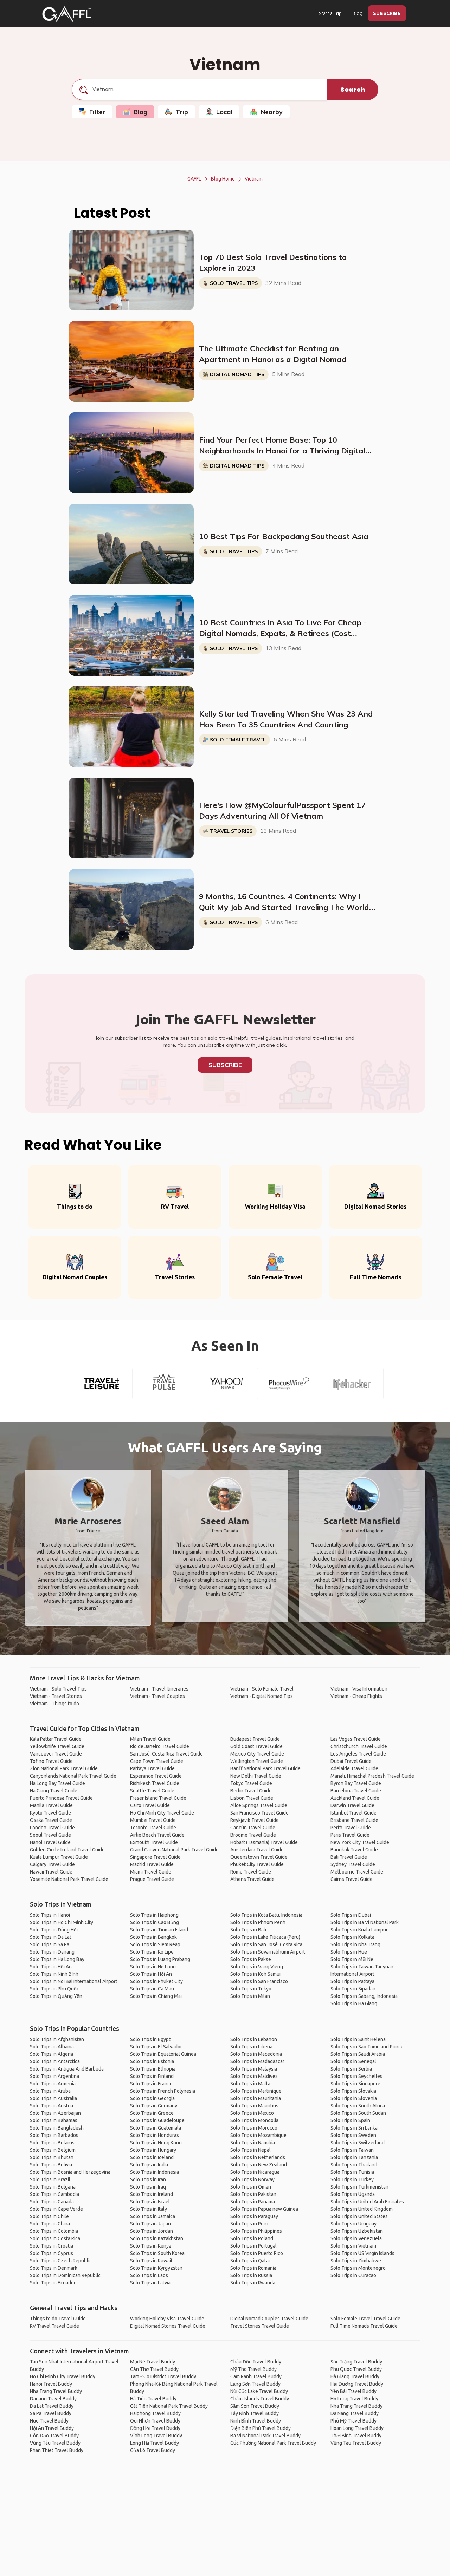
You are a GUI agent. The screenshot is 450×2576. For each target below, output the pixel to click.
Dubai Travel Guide (351, 1761)
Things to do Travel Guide (58, 2319)
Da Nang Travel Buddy (355, 2413)
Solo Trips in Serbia (351, 2069)
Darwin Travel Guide (352, 1805)
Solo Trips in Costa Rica (55, 2238)
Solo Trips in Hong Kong (156, 2143)
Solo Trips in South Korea (157, 2253)
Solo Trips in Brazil (50, 2179)
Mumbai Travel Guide (153, 1820)
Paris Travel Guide (350, 1835)
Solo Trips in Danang (52, 1952)
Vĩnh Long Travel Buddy (156, 2436)
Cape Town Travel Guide (157, 1761)
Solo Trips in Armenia (53, 2084)
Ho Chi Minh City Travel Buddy (63, 2376)
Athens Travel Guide (252, 1879)
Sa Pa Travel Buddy (51, 2413)
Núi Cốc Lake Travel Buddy (259, 2391)
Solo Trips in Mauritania (256, 2098)
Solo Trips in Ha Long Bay (57, 1959)
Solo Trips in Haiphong (154, 1915)
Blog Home (223, 179)
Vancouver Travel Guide (56, 1754)
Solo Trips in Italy (149, 2209)
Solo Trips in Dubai (351, 1915)
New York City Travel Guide (360, 1842)
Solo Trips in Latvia (150, 2283)
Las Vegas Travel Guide (356, 1739)
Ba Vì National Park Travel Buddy (265, 2436)
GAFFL (194, 179)
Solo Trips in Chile (49, 2216)
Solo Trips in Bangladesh (57, 2128)
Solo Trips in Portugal (253, 2246)
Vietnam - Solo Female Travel (262, 1689)
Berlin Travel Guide (251, 1791)
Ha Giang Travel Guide (54, 1791)
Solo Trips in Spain (350, 2120)
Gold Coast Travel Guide (256, 1746)
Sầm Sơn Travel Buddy (255, 2406)
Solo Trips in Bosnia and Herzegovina (70, 2172)
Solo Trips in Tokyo (251, 1989)
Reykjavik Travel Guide (255, 1820)
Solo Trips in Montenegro (358, 2268)
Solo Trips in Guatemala (156, 2128)
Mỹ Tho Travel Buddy (253, 2369)
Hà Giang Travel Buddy (355, 2376)
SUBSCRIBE (387, 13)
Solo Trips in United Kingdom (362, 2209)
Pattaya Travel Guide (152, 1768)
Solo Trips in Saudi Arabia (358, 2054)
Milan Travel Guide (150, 1739)
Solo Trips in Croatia (52, 2246)
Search (353, 89)
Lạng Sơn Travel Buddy (255, 2384)
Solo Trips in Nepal (250, 2150)
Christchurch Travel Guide (359, 1746)
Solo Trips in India (149, 2165)
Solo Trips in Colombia (54, 2231)
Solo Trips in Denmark (54, 2268)
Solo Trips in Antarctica (55, 2061)
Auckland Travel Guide (355, 1798)
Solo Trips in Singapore (355, 2084)
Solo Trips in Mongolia (254, 2120)
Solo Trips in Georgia (152, 2098)
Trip (182, 112)
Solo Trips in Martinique (256, 2091)
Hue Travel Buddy (49, 2421)
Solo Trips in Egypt (150, 2039)
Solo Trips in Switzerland (358, 2143)
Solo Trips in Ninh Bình (54, 1974)
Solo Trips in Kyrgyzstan (156, 2268)
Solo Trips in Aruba (50, 2091)
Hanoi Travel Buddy (51, 2384)
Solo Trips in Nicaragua (255, 2172)
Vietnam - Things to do (54, 1704)
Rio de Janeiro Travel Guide (160, 1746)
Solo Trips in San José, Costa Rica (266, 1944)
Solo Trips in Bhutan (52, 2157)
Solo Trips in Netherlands (258, 2157)
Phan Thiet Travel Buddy (57, 2450)
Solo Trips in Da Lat (51, 1937)
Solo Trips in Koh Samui (255, 1974)
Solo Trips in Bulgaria (53, 2187)
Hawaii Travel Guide (51, 1872)
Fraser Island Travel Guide (158, 1798)
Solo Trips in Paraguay (254, 2216)
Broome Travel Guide (253, 1835)
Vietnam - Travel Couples (157, 1696)
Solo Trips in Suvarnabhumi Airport (268, 1952)
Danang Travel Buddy (53, 2399)
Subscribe (225, 1065)
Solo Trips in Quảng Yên (56, 1996)
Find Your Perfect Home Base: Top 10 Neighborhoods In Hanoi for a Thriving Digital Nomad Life (282, 446)
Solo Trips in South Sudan (358, 2113)
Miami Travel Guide (151, 1872)
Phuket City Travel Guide (257, 1864)
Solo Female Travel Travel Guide (365, 2319)
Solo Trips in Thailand (354, 2165)
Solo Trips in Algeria (52, 2054)
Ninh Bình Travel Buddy (256, 2421)
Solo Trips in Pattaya (352, 1981)
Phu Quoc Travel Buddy (356, 2369)
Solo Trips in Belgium (53, 2150)
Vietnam (254, 179)
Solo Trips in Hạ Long (153, 1967)
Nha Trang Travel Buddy (56, 2391)
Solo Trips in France (151, 2084)
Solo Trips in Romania (253, 2268)
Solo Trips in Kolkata (352, 1937)
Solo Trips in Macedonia (256, 2054)
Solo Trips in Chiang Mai (156, 1996)
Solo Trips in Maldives (254, 2076)
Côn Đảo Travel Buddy (54, 2436)
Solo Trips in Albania (52, 2047)
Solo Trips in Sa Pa (50, 1944)
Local (224, 112)
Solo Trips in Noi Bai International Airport (74, 1981)
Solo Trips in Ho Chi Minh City (62, 1922)
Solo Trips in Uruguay (353, 2224)
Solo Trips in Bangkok (153, 1937)
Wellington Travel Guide (257, 1761)
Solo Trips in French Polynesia (163, 2091)
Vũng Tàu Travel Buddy (55, 2443)
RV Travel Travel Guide (54, 2326)
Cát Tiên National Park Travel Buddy (169, 2406)
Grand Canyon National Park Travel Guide (174, 1850)
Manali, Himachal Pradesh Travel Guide (372, 1776)
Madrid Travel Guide (152, 1864)
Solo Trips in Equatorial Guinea (163, 2054)
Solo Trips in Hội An (51, 1967)
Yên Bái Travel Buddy (353, 2391)
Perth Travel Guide (351, 1828)
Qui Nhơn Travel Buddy (155, 2421)
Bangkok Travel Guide (354, 1850)
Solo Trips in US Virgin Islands (362, 2253)
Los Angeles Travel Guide (358, 1754)
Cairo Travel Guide (150, 1805)
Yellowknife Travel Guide (57, 1746)
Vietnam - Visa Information (359, 1689)
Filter (97, 112)
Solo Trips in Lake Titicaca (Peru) (265, 1937)
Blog (357, 13)
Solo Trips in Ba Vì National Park (365, 1922)
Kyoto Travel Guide (50, 1813)
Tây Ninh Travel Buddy (255, 2413)
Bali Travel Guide (349, 1857)
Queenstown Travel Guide (259, 1857)
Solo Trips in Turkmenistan (359, 2187)
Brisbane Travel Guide (354, 1820)
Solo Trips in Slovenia (354, 2098)
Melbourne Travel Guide (357, 1872)
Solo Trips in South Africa (358, 2106)
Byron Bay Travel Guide (356, 1783)
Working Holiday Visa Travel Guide (167, 2319)
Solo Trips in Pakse (251, 1959)
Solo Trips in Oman (251, 2187)
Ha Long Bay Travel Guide (57, 1783)
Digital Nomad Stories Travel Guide (168, 2326)
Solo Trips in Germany (154, 2106)
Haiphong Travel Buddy (155, 2413)
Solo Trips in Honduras (155, 2135)
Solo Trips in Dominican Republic (65, 2275)
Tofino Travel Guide (51, 1761)
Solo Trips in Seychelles (356, 2076)
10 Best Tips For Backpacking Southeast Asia (284, 536)
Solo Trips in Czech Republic (61, 2261)
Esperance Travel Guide (156, 1776)
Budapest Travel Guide (255, 1739)
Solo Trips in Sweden (353, 2135)
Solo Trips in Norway (252, 2179)
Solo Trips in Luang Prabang (160, 1959)
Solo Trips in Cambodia (54, 2194)
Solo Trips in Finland (152, 2076)
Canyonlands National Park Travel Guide (73, 1776)
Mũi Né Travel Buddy (153, 2362)
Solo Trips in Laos (149, 2275)
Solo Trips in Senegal (353, 2061)
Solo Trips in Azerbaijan (55, 2113)
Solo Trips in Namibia (253, 2143)
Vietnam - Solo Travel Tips (58, 1689)
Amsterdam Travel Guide (257, 1850)
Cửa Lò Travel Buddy (153, 2450)
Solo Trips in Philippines (256, 2231)
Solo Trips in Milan (250, 1996)
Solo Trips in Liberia (251, 2047)
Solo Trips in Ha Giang (354, 2003)
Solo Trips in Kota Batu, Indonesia (266, 1915)
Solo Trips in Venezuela (356, 2238)
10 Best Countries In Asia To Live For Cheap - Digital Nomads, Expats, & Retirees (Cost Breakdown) (283, 628)
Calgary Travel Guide (52, 1864)
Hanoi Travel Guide (50, 1842)
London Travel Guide (52, 1828)
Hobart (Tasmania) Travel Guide (264, 1842)
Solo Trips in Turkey (352, 2179)
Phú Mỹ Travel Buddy (353, 2421)
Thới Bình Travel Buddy (356, 2436)
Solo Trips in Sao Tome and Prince (367, 2047)
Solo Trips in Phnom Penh (258, 1922)
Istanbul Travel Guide (353, 1813)
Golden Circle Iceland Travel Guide (67, 1850)
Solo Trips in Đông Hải (54, 1930)
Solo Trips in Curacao (353, 2275)
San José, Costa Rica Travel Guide (166, 1754)
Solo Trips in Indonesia (155, 2172)
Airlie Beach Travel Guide (157, 1835)
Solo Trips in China (50, 2224)
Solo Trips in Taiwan (352, 2150)
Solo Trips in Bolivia (51, 2165)
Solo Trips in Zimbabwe (356, 2261)
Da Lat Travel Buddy (52, 2406)
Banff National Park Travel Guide (265, 1768)
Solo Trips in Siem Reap (155, 1944)
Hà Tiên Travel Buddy (153, 2399)
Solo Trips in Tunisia (352, 2172)
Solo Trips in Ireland (152, 2194)
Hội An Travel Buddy (52, 2428)
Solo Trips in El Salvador (156, 2047)
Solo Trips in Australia (53, 2098)
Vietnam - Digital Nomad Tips (262, 1696)
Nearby (272, 112)
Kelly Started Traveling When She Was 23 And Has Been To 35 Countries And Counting (286, 719)
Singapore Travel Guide (155, 1857)
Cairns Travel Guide (352, 1879)
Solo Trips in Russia (251, 2275)
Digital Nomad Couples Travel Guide (269, 2319)
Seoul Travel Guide (50, 1835)
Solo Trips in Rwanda (253, 2283)
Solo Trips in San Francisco (259, 1981)
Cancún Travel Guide (253, 1828)
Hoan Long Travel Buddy (357, 2428)
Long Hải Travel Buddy (155, 2443)
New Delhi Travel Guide (256, 1776)
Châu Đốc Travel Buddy (256, 2362)
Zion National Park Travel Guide (64, 1768)
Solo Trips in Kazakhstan (157, 2238)
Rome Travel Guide (251, 1872)
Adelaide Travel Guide (354, 1768)
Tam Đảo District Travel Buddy (163, 2376)
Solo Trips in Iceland (152, 2157)
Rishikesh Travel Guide (155, 1783)
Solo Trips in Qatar (250, 2261)
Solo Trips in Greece (152, 2113)
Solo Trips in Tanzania (354, 2157)
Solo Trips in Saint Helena (358, 2039)
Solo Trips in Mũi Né (352, 1959)
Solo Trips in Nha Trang (355, 1944)
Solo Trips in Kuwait (151, 2261)
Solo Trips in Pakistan (253, 2194)
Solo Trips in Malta (250, 2084)
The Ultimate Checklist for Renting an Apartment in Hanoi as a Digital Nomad (273, 354)
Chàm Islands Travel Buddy (260, 2399)
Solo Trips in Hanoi (50, 1915)
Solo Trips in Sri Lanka (354, 2128)
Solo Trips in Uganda (353, 2194)
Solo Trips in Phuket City (156, 1981)
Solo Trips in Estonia (152, 2061)
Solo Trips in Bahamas (54, 2120)
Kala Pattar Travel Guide (56, 1739)
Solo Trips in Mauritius (254, 2106)
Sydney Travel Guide (353, 1864)
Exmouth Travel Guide (154, 1842)
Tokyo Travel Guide (251, 1783)
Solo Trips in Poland (252, 2238)
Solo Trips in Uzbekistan (357, 2231)
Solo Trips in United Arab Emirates (367, 2202)
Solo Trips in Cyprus (52, 2253)
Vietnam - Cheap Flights (356, 1696)
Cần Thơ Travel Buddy (154, 2369)
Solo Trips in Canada (52, 2202)
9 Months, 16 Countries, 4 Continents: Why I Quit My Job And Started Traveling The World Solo (284, 902)
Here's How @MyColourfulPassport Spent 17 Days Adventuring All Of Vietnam (282, 810)
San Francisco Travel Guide (259, 1813)
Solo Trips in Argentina (54, 2076)
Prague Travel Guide (152, 1879)
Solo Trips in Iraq (148, 2187)
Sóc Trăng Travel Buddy (356, 2362)
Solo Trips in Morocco (254, 2128)
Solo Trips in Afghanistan (57, 2039)
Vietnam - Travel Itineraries (159, 1689)
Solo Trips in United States (359, 2216)
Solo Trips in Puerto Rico (257, 2253)
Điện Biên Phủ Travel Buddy (261, 2428)
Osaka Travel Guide (51, 1820)
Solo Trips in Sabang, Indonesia (364, 1996)
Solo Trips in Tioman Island (159, 1930)
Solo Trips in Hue (349, 1952)
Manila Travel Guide (51, 1805)
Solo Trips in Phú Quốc (54, 1989)
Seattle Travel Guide (152, 1791)
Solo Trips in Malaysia (254, 2069)
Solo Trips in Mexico (252, 2113)
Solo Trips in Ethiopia (153, 2069)
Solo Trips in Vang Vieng (257, 1967)
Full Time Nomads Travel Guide (364, 2326)
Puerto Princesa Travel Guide (61, 1798)
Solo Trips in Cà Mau (152, 1989)
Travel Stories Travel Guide (260, 2326)
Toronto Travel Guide (153, 1828)
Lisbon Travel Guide (252, 1798)
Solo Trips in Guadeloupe (157, 2120)
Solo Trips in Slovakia (353, 2091)
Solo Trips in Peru (249, 2224)
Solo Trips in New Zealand (259, 2165)
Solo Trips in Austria (52, 2106)
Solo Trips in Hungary (153, 2150)
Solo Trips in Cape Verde (56, 2209)
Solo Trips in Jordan (152, 2231)
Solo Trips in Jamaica (153, 2216)
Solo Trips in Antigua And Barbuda (67, 2069)
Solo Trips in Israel (150, 2202)
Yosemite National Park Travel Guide (69, 1879)
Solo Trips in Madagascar (257, 2061)
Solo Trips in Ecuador (53, 2283)
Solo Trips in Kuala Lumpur (359, 1930)
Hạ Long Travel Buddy (354, 2399)
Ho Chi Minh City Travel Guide (162, 1813)
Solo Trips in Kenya (151, 2246)
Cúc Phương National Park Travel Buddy (273, 2443)
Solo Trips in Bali (248, 1930)
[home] (67, 14)
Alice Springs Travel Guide (259, 1805)
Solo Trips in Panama (253, 2202)
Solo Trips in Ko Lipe (152, 1952)
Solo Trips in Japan (150, 2224)
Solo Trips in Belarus (52, 2143)
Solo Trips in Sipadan (353, 1989)
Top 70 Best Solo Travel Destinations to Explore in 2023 (273, 263)
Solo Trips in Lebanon (254, 2039)
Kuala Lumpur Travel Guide (59, 1857)
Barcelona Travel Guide (356, 1791)
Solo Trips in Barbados (54, 2135)
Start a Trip (330, 13)
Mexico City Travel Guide (257, 1754)
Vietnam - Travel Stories (56, 1696)
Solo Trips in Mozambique (258, 2135)
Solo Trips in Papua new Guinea (264, 2209)
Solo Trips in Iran (148, 2179)
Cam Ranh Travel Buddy (256, 2376)
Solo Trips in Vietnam (353, 2246)
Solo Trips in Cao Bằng (155, 1922)
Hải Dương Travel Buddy (357, 2384)
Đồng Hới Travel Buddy (155, 2428)
